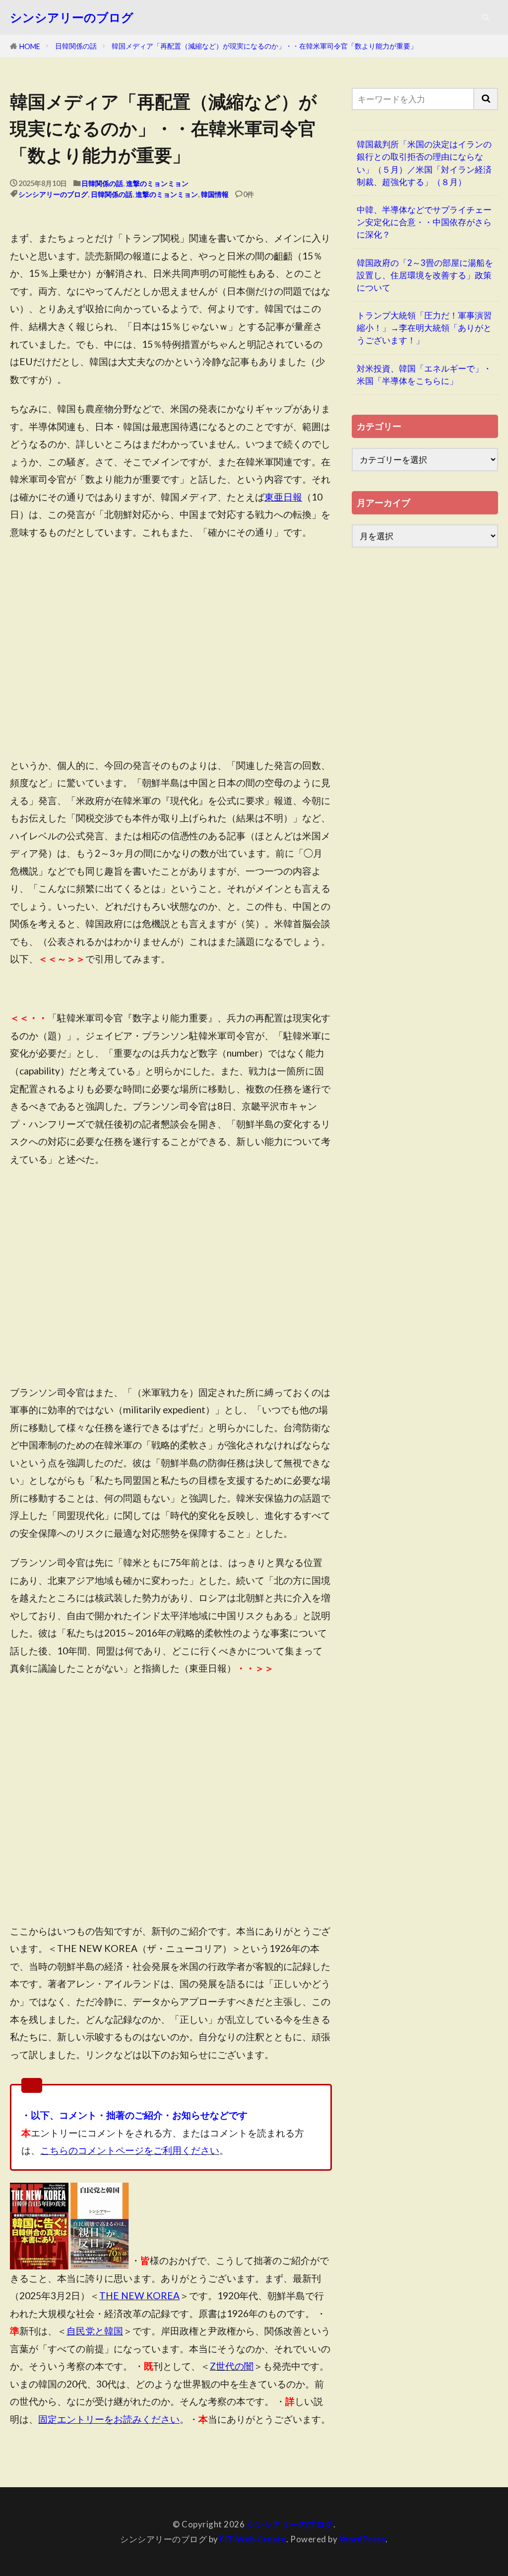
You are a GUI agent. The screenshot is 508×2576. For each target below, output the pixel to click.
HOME (30, 46)
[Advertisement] (171, 657)
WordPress (363, 2539)
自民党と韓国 (95, 2331)
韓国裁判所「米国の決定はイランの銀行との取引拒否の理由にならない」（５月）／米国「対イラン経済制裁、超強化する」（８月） (424, 163)
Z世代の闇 (232, 2366)
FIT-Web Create (253, 2539)
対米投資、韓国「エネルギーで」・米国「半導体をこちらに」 (424, 375)
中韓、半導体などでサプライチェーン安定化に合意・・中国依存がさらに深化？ (424, 222)
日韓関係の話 (76, 46)
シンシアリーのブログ (72, 17)
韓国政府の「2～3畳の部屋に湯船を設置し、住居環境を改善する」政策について (425, 275)
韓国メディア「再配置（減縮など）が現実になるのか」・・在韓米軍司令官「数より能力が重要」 (264, 46)
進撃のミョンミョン (157, 183)
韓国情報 (215, 194)
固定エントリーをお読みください (109, 2419)
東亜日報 (283, 497)
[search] (486, 99)
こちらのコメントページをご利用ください (130, 2150)
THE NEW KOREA (139, 2295)
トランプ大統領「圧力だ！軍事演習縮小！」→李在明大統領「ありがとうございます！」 (424, 328)
